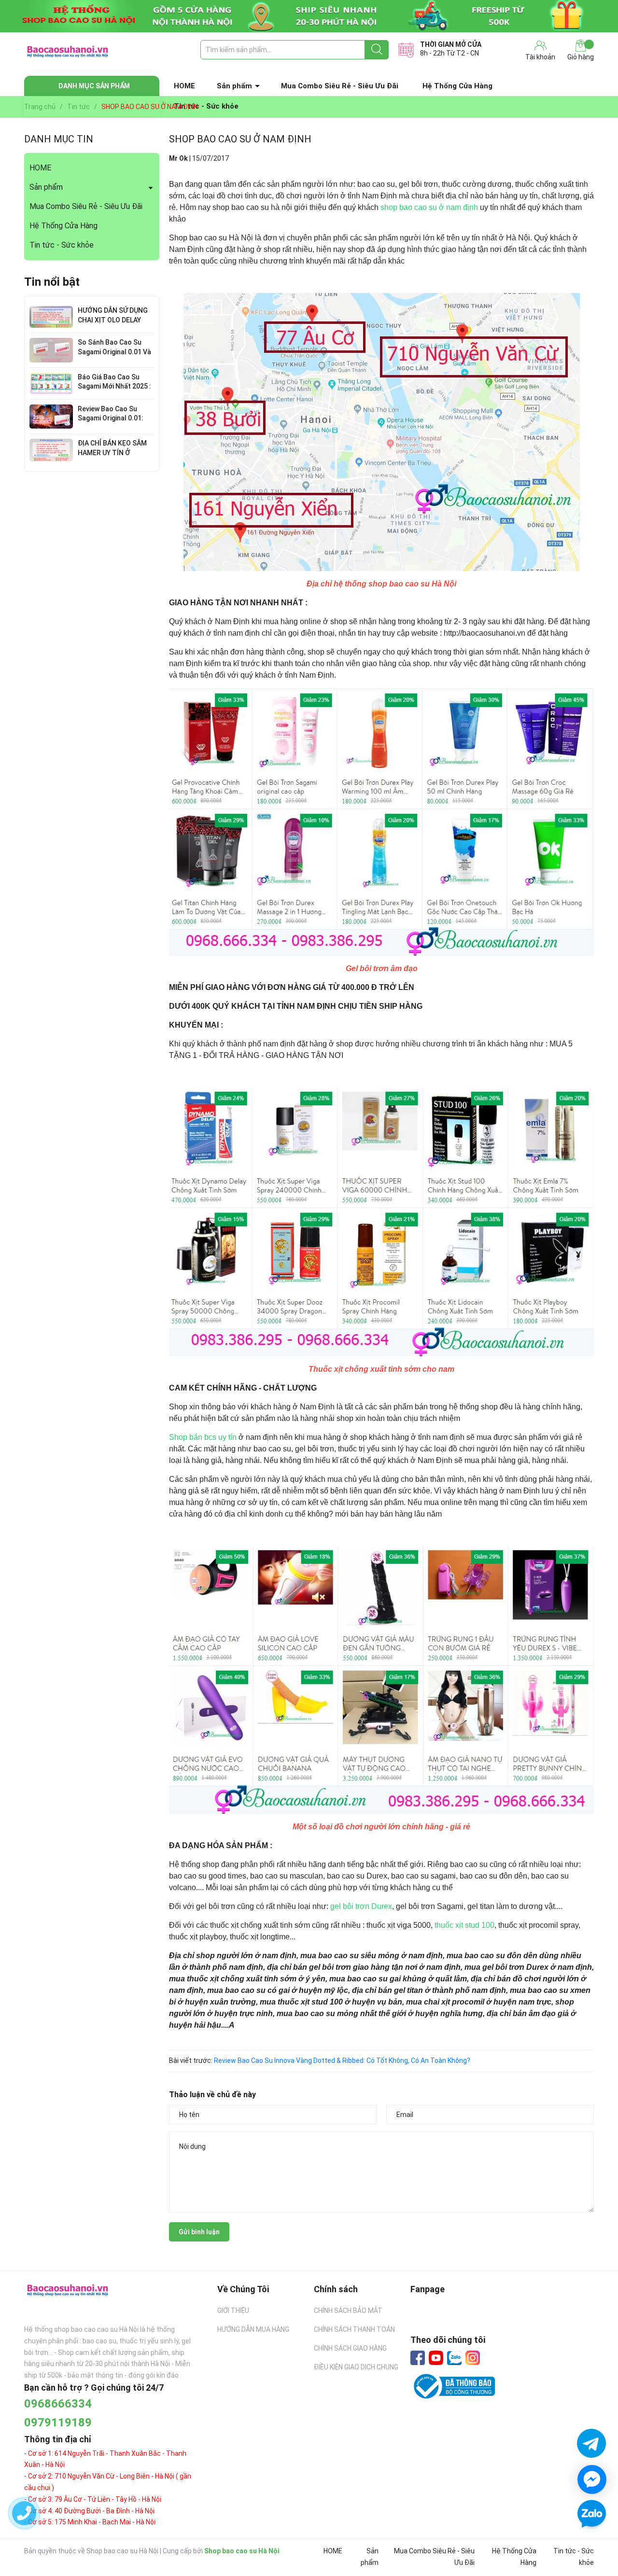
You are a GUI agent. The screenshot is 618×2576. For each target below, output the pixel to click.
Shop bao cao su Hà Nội (242, 2551)
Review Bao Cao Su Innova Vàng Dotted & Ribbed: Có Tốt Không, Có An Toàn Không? (342, 2061)
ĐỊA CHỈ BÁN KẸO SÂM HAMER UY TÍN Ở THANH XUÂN (112, 453)
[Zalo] (454, 2358)
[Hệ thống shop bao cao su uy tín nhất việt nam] (309, 16)
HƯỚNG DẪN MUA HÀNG (253, 2329)
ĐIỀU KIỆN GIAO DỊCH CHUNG (356, 2367)
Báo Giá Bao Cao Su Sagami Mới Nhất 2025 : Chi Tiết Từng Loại (114, 386)
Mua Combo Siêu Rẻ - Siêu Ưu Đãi (340, 86)
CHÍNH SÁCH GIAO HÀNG (350, 2348)
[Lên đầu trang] (591, 2542)
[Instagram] (473, 2358)
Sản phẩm (234, 86)
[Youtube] (436, 2358)
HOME (184, 86)
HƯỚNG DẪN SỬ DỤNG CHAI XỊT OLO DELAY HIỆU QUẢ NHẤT (113, 320)
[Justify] (377, 50)
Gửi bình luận (199, 2232)
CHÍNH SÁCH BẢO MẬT (348, 2311)
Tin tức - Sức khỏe (62, 245)
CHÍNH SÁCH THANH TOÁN (354, 2329)
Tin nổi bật (52, 282)
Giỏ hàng (581, 57)
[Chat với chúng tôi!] (592, 2479)
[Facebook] (418, 2358)
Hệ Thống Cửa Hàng (457, 86)
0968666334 (58, 2404)
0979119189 (58, 2423)
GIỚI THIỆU (233, 2311)
